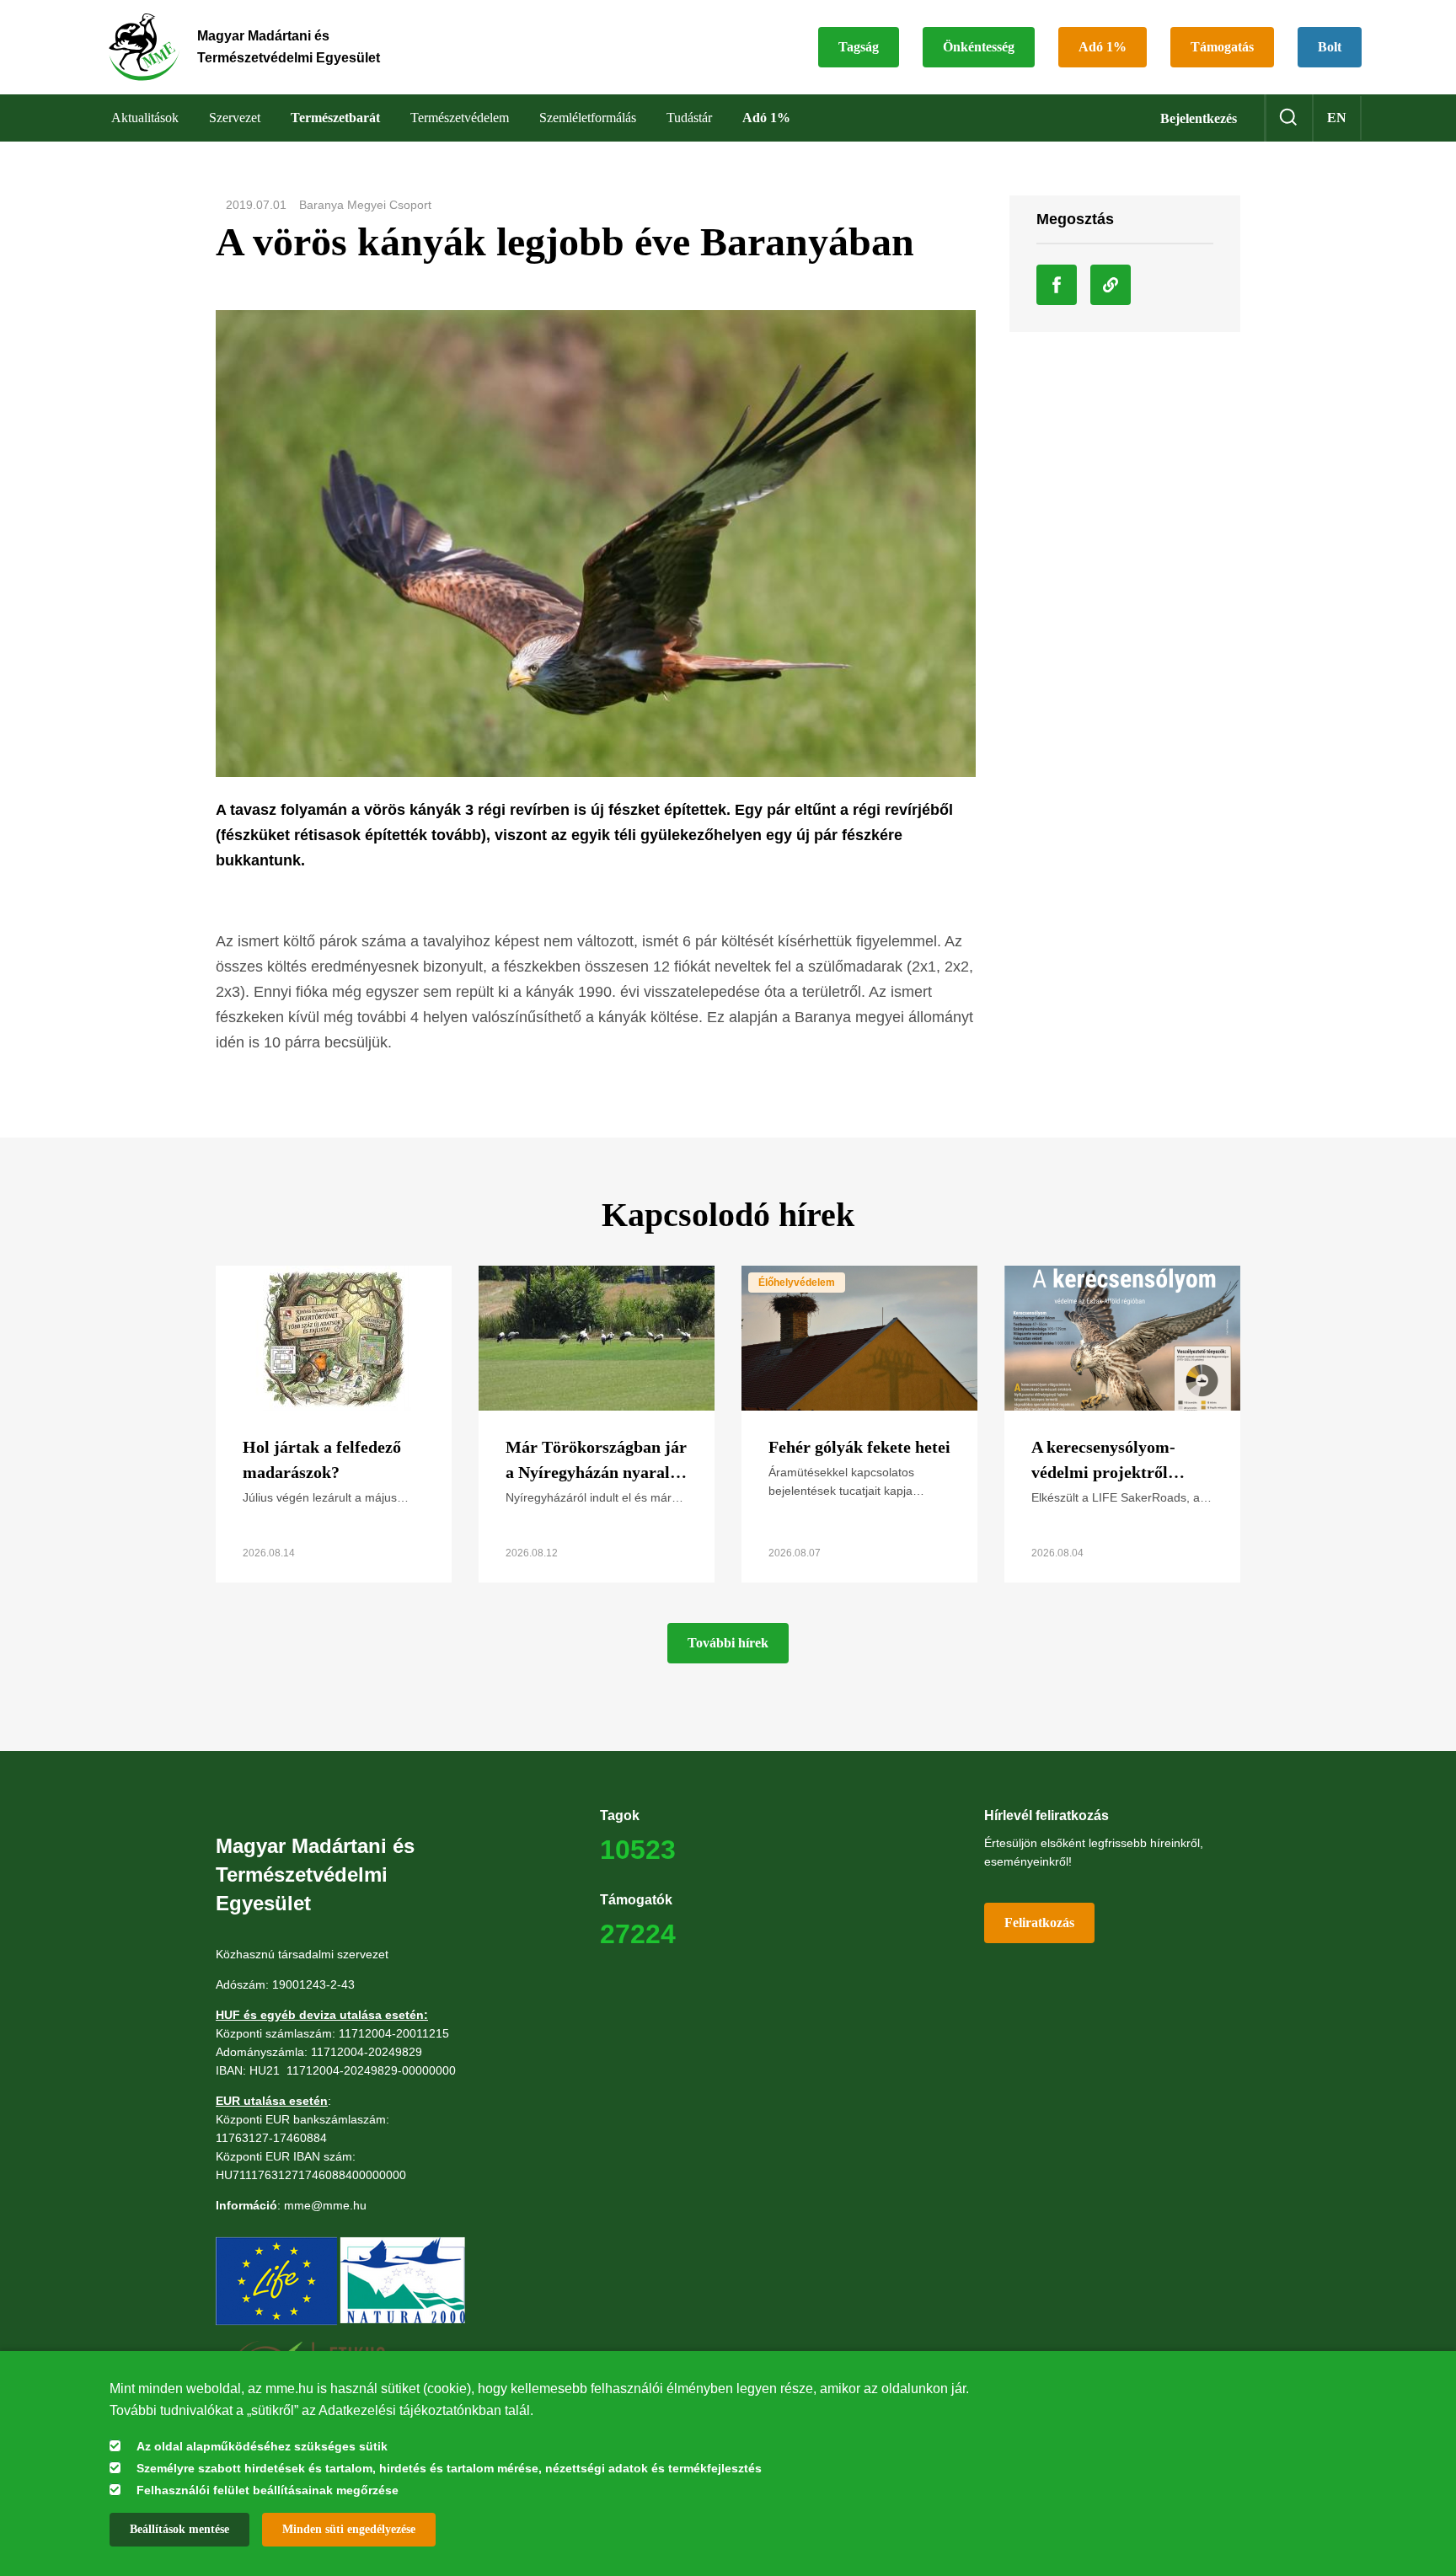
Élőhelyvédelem (797, 1283)
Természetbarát (335, 118)
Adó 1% (1103, 47)
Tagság (859, 47)
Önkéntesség (979, 47)
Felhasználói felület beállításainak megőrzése (268, 2490)
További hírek (728, 1643)
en (1337, 118)
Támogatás (1222, 47)
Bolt (1330, 47)
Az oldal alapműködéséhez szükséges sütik (262, 2446)
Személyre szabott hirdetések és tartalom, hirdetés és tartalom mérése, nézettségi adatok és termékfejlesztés (449, 2468)
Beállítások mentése (179, 2529)
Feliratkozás (1039, 1923)
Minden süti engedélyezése (349, 2529)
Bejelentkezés (1199, 118)
